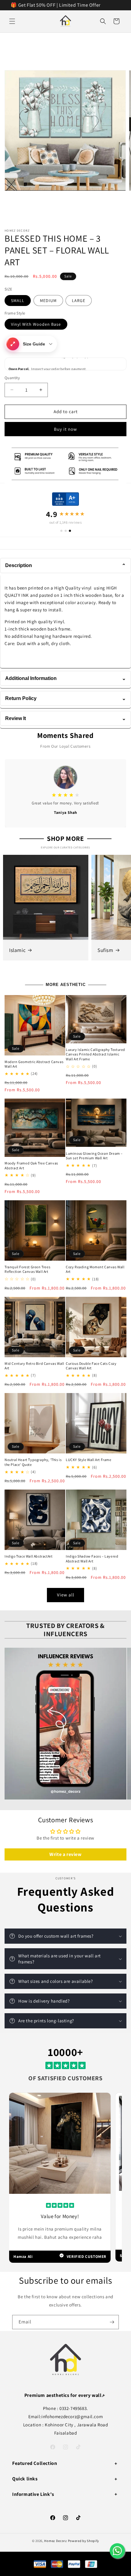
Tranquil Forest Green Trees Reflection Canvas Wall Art (27, 1269)
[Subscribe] (112, 2322)
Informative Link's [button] (33, 2494)
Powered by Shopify (84, 2541)
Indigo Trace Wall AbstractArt (28, 1556)
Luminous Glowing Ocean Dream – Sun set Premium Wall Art (94, 1156)
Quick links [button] (25, 2479)
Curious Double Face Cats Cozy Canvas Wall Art (91, 1366)
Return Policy (65, 698)
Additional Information (65, 678)
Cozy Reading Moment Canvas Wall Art (95, 1269)
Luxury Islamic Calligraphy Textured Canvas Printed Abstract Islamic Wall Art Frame (96, 1054)
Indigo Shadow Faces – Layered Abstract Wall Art (92, 1559)
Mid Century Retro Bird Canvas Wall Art (34, 1366)
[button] (12, 21)
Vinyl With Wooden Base (36, 324)
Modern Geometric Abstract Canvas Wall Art (34, 1064)
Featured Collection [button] (35, 2463)
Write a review (65, 1854)
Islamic (17, 950)
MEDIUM (48, 301)
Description (65, 565)
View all (66, 1595)
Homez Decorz (55, 2541)
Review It (65, 718)
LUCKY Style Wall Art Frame (89, 1460)
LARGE (79, 301)
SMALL (18, 301)
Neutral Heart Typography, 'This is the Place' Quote (33, 1462)
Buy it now (65, 429)
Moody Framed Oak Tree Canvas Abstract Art (31, 1166)
